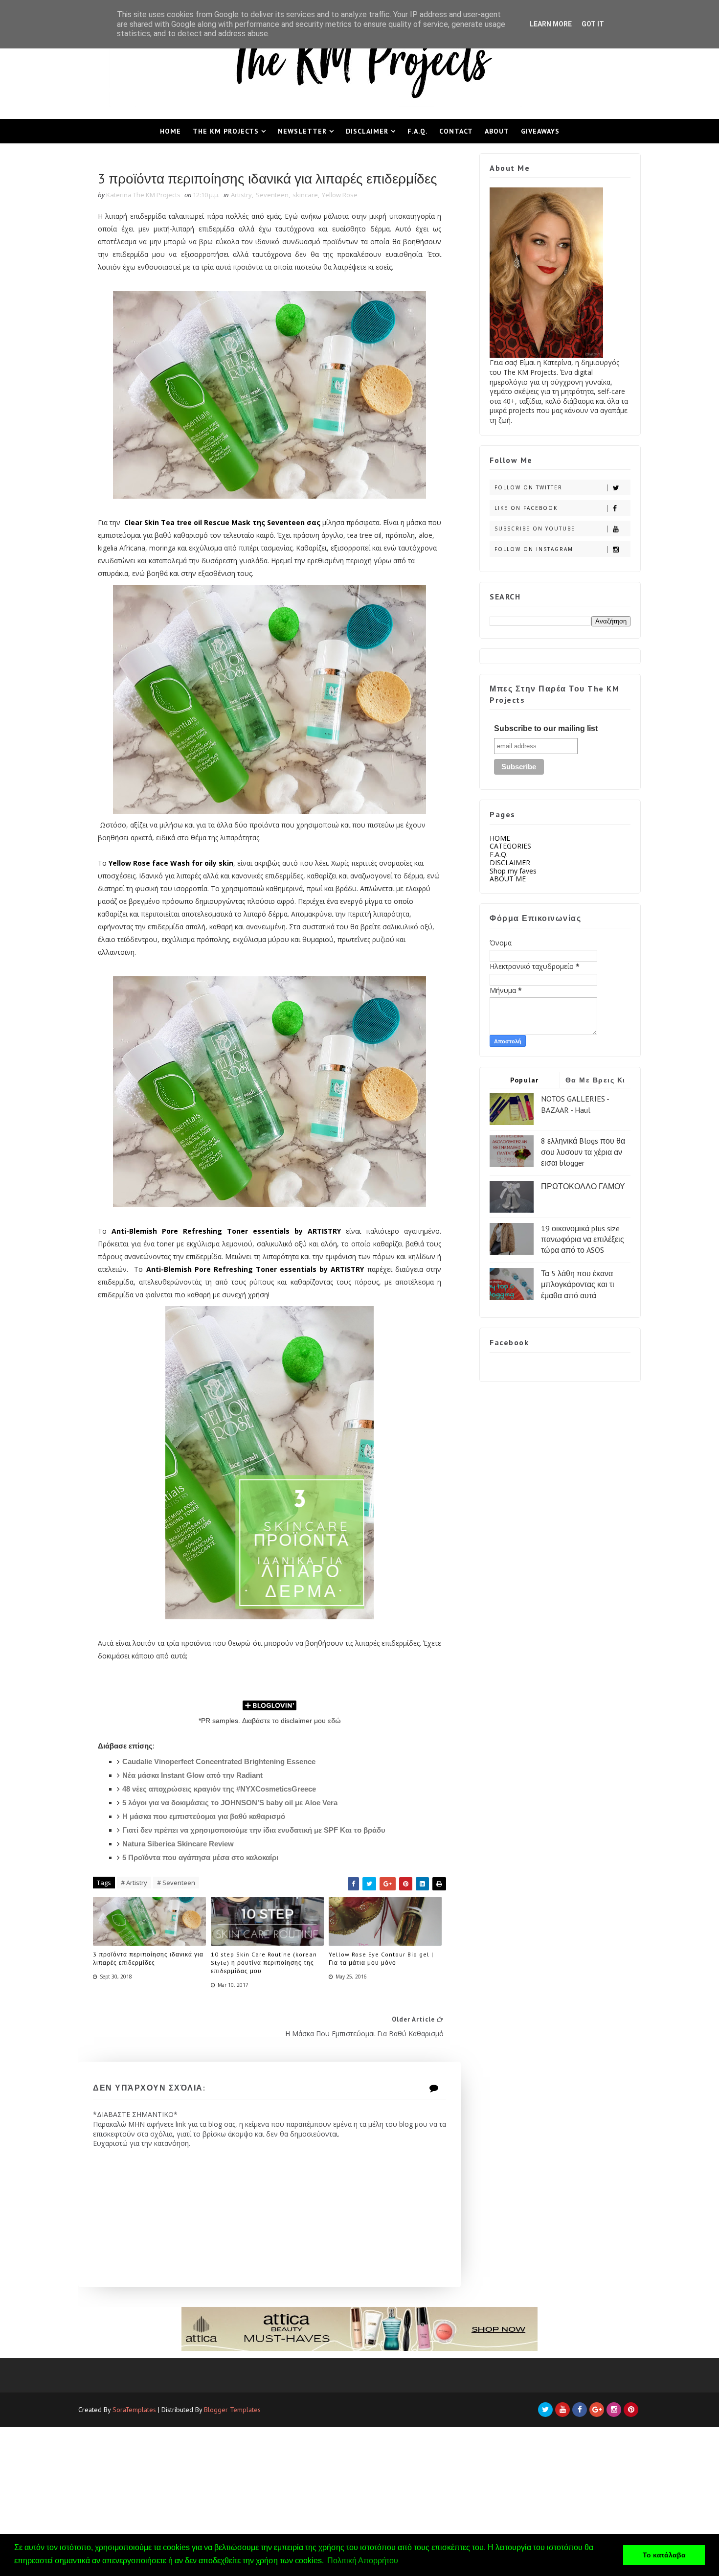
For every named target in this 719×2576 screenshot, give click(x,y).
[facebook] (580, 2410)
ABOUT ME (508, 879)
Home (170, 131)
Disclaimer (367, 131)
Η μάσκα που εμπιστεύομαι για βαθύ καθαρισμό (204, 1816)
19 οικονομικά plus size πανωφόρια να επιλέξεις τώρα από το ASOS (583, 1239)
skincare (305, 195)
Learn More (551, 24)
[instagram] (614, 2410)
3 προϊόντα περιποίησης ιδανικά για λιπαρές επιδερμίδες (148, 1958)
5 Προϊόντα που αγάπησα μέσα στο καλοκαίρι (200, 1857)
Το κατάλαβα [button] (664, 2555)
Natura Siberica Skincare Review (178, 1844)
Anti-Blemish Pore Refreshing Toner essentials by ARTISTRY (226, 1231)
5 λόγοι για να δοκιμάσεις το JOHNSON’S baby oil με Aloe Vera (230, 1803)
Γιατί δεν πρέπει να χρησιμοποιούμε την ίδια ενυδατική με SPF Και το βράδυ (254, 1830)
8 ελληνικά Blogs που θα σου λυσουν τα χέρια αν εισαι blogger (583, 1152)
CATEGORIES (510, 846)
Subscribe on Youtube (535, 529)
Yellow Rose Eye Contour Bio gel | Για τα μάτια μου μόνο (381, 1958)
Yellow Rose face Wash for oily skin (171, 863)
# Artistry (134, 1883)
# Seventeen (176, 1883)
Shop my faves (513, 871)
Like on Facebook (526, 508)
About (497, 131)
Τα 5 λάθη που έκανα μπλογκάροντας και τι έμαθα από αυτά (578, 1284)
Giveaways (540, 131)
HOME (500, 838)
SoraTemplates (134, 2410)
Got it (593, 24)
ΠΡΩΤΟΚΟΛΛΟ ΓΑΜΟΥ (583, 1186)
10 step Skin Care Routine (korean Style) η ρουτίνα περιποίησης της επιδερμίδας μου (264, 1963)
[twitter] (545, 2410)
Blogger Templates (232, 2410)
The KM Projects (226, 131)
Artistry (241, 195)
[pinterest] (631, 2410)
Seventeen (272, 195)
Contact (456, 131)
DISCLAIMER (510, 862)
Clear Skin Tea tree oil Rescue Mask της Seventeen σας (223, 522)
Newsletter (302, 131)
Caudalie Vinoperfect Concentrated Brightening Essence (219, 1761)
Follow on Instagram (534, 549)
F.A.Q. (417, 131)
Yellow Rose (340, 195)
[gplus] (597, 2410)
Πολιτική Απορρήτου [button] (363, 2561)
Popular (525, 1080)
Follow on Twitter (528, 487)
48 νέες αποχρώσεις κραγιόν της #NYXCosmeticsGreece (219, 1789)
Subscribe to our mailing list (546, 728)
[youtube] (562, 2410)
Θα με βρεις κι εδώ (595, 1082)
